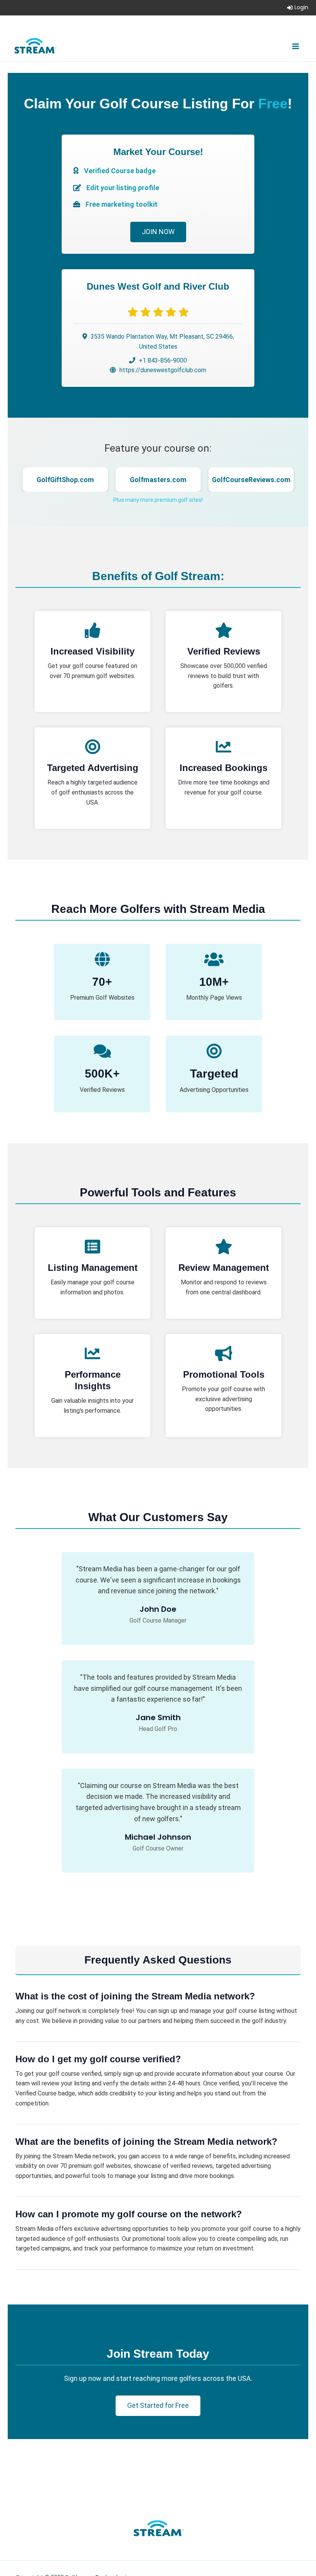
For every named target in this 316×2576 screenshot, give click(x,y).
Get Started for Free (158, 2405)
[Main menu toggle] (296, 46)
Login (301, 7)
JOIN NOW (158, 232)
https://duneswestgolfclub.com (163, 370)
